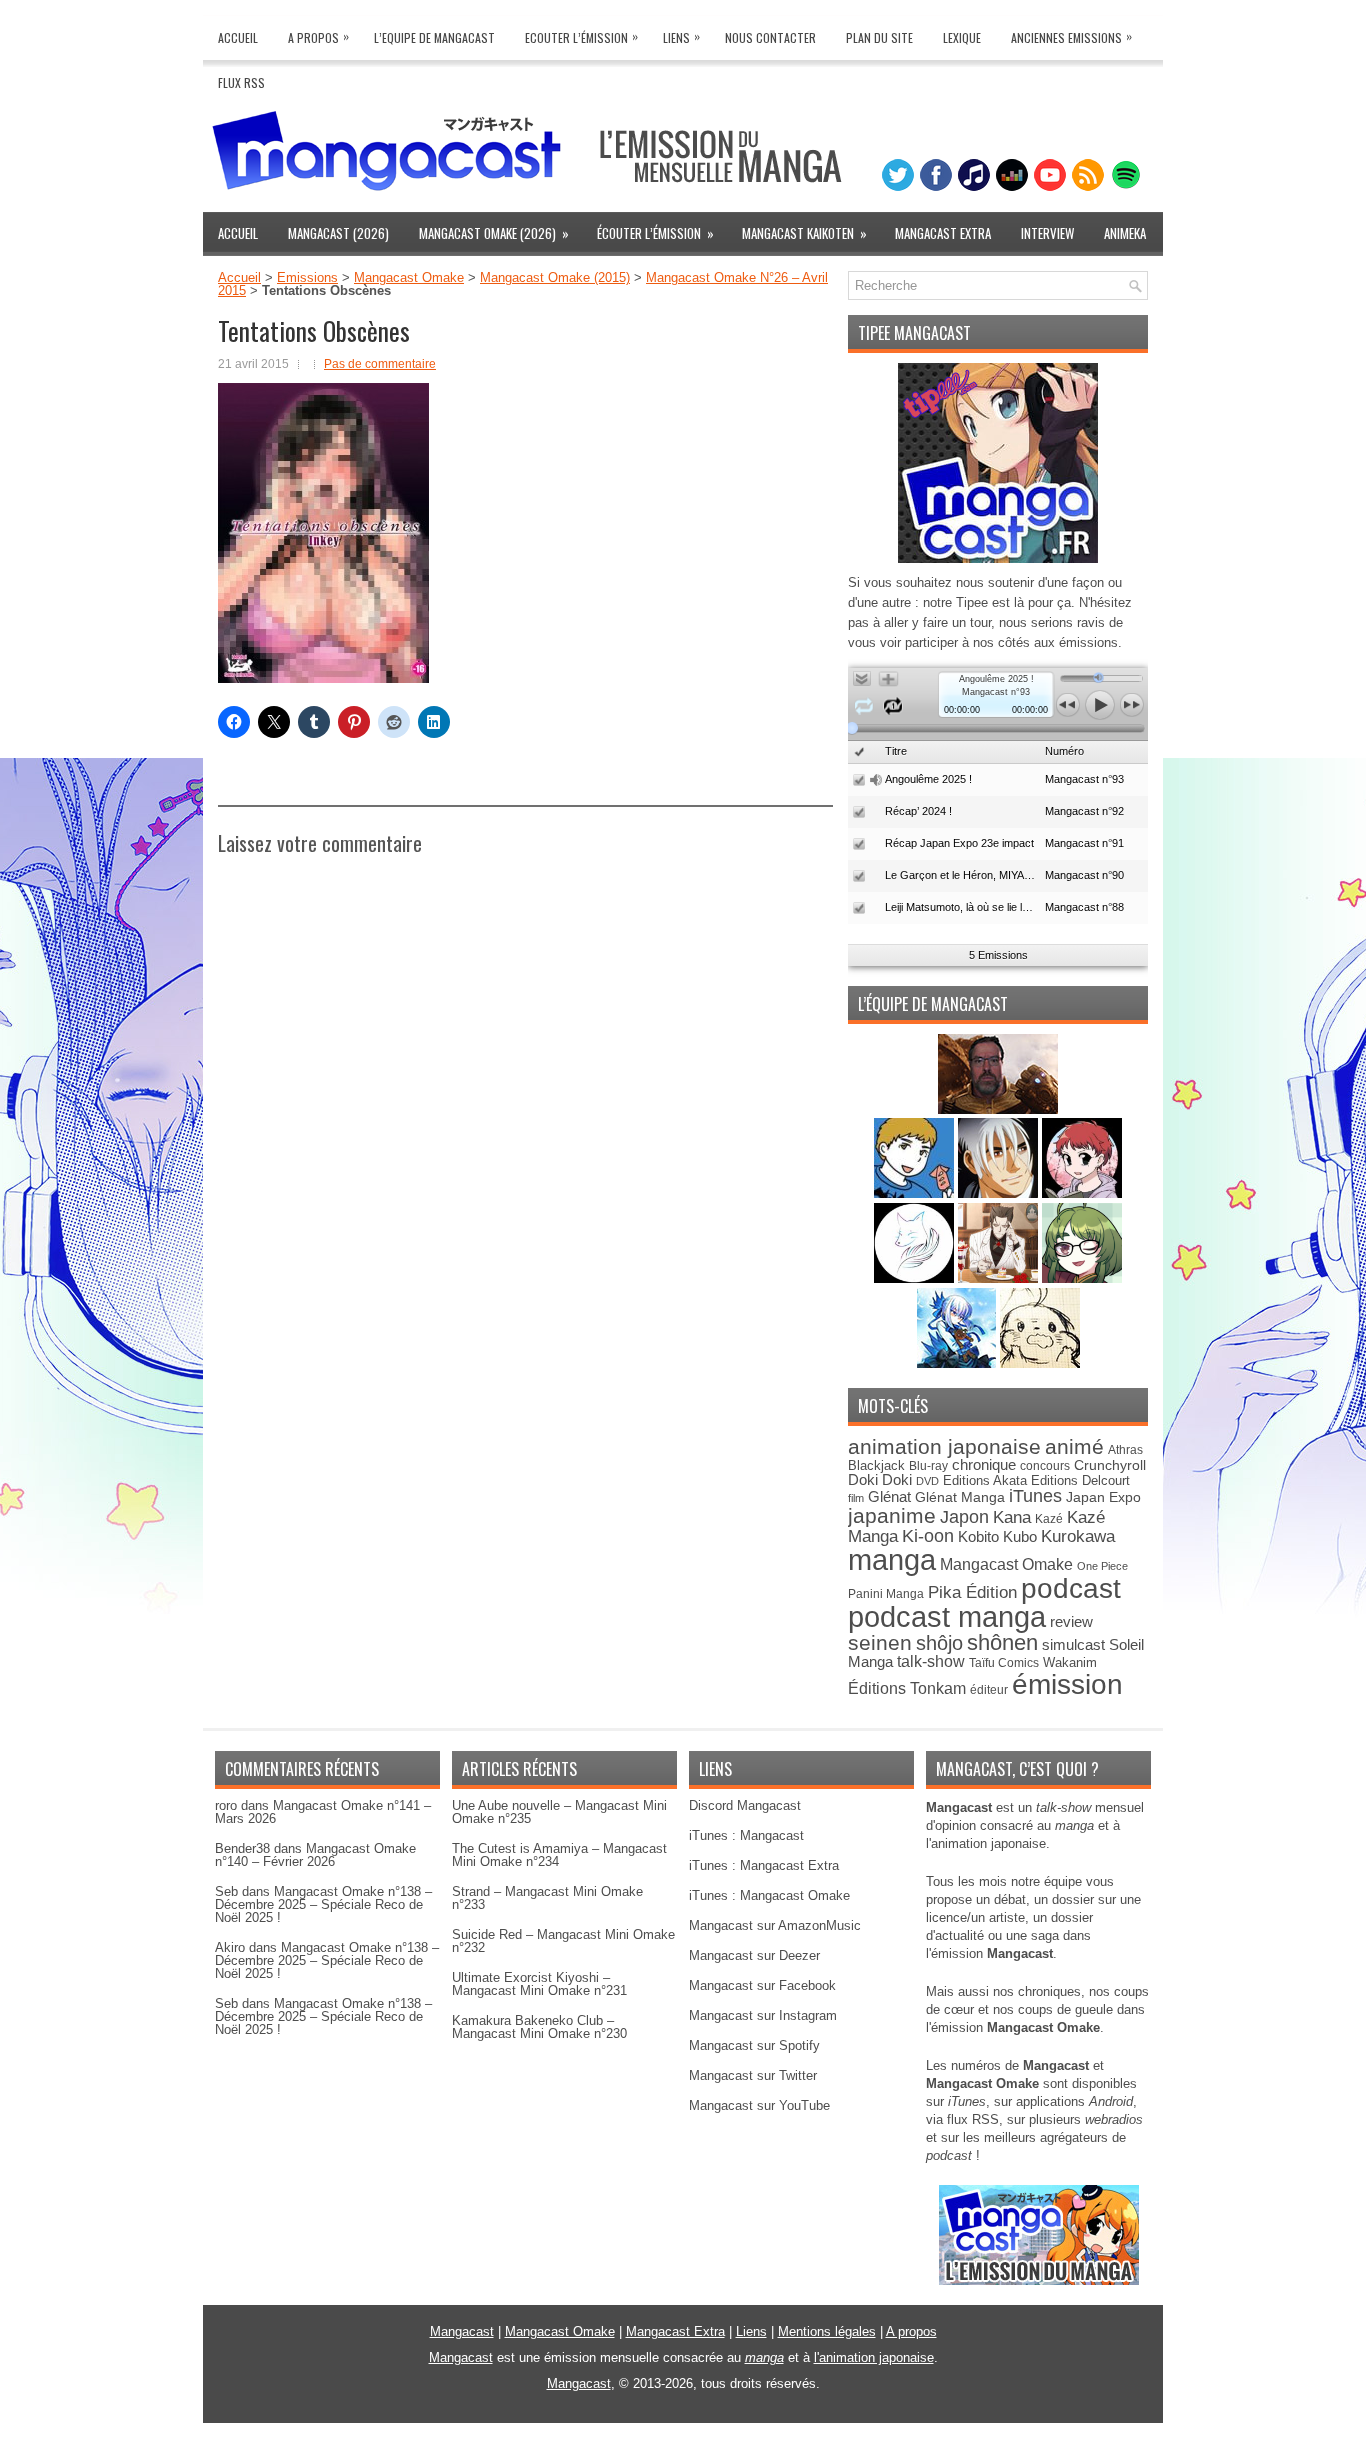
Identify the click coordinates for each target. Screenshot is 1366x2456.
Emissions (307, 277)
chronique (984, 1465)
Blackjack (876, 1465)
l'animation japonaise (874, 2357)
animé (1074, 1446)
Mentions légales (827, 2331)
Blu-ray (928, 1466)
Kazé (1049, 1519)
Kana (1012, 1517)
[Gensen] (1040, 1363)
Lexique (962, 37)
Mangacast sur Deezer (754, 1955)
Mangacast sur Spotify (754, 2045)
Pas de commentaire (380, 364)
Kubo (1020, 1536)
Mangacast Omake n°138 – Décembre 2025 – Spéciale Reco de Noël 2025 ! (323, 1904)
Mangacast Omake (409, 277)
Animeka (1125, 233)
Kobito (978, 1536)
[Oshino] (1000, 1278)
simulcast (1073, 1644)
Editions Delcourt (1080, 1480)
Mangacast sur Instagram (763, 2015)
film (856, 1498)
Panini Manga (886, 1593)
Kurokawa (1078, 1536)
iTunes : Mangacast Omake (769, 1895)
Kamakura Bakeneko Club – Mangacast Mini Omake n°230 (539, 2027)
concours (1045, 1465)
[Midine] (1082, 1193)
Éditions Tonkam (907, 1688)
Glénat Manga (960, 1497)
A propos (911, 2331)
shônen (1002, 1642)
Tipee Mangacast (914, 333)
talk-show (931, 1661)
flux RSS (973, 2119)
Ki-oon (928, 1536)
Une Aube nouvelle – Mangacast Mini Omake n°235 (559, 1812)
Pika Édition (972, 1592)
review (1071, 1622)
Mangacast (462, 2331)
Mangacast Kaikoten (804, 233)
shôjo (939, 1643)
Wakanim (1070, 1662)
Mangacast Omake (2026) (494, 233)
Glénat (889, 1496)
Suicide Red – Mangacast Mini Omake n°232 (563, 1941)
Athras (1125, 1450)
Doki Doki (880, 1480)
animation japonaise (944, 1446)
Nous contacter (770, 37)
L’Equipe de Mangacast (434, 37)
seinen (880, 1642)
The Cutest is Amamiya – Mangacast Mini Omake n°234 (559, 1855)
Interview (1047, 233)
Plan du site (879, 37)
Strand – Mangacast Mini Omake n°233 (547, 1898)
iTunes (1035, 1495)
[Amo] (1082, 1278)
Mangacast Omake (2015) (555, 277)
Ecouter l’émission (581, 36)
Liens (681, 36)
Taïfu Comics (1004, 1662)
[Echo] (958, 1363)
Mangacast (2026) (338, 233)
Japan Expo (1103, 1497)
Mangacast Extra (943, 233)
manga (892, 1559)
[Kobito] (998, 1109)
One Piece (1102, 1566)
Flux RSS (241, 82)
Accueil (238, 37)
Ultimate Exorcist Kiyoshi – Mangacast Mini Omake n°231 (539, 1984)
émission (1067, 1684)
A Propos (318, 36)
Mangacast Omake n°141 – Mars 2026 (323, 1812)
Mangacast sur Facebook (762, 1985)
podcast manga (947, 1617)
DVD (927, 1481)
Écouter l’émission (655, 233)
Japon (964, 1517)
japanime (892, 1515)
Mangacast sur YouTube (759, 2105)
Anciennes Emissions (1071, 36)
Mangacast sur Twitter (753, 2075)
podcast (1071, 1588)
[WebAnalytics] (683, 2448)
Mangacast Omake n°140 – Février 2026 (315, 1855)
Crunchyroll (1110, 1465)
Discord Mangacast (745, 1805)
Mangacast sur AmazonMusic (775, 1925)
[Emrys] (916, 1278)
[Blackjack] (1000, 1193)
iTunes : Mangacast (746, 1835)
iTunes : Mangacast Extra (764, 1865)
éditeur (989, 1689)
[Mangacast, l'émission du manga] (1039, 2280)
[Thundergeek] (916, 1193)
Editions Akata (985, 1480)
